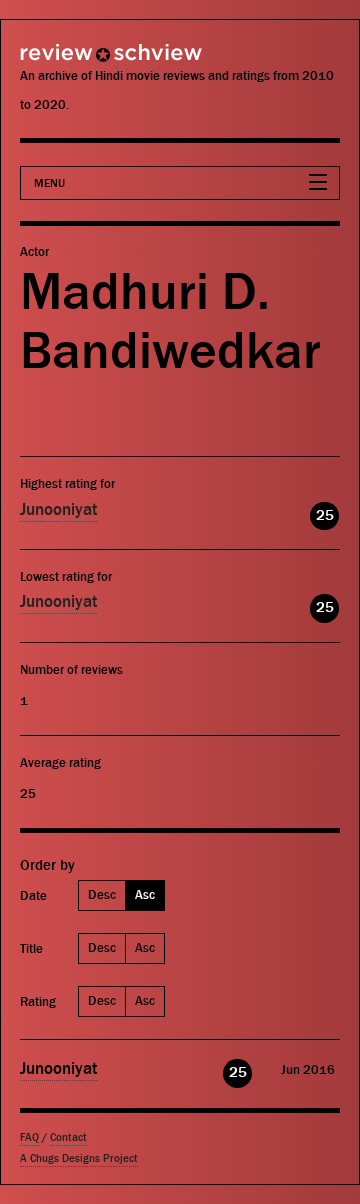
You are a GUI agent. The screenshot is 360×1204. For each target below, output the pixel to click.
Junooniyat (58, 510)
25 (325, 515)
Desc (102, 894)
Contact (68, 1137)
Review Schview (75, 61)
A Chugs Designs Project (79, 1158)
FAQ (29, 1137)
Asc (145, 894)
